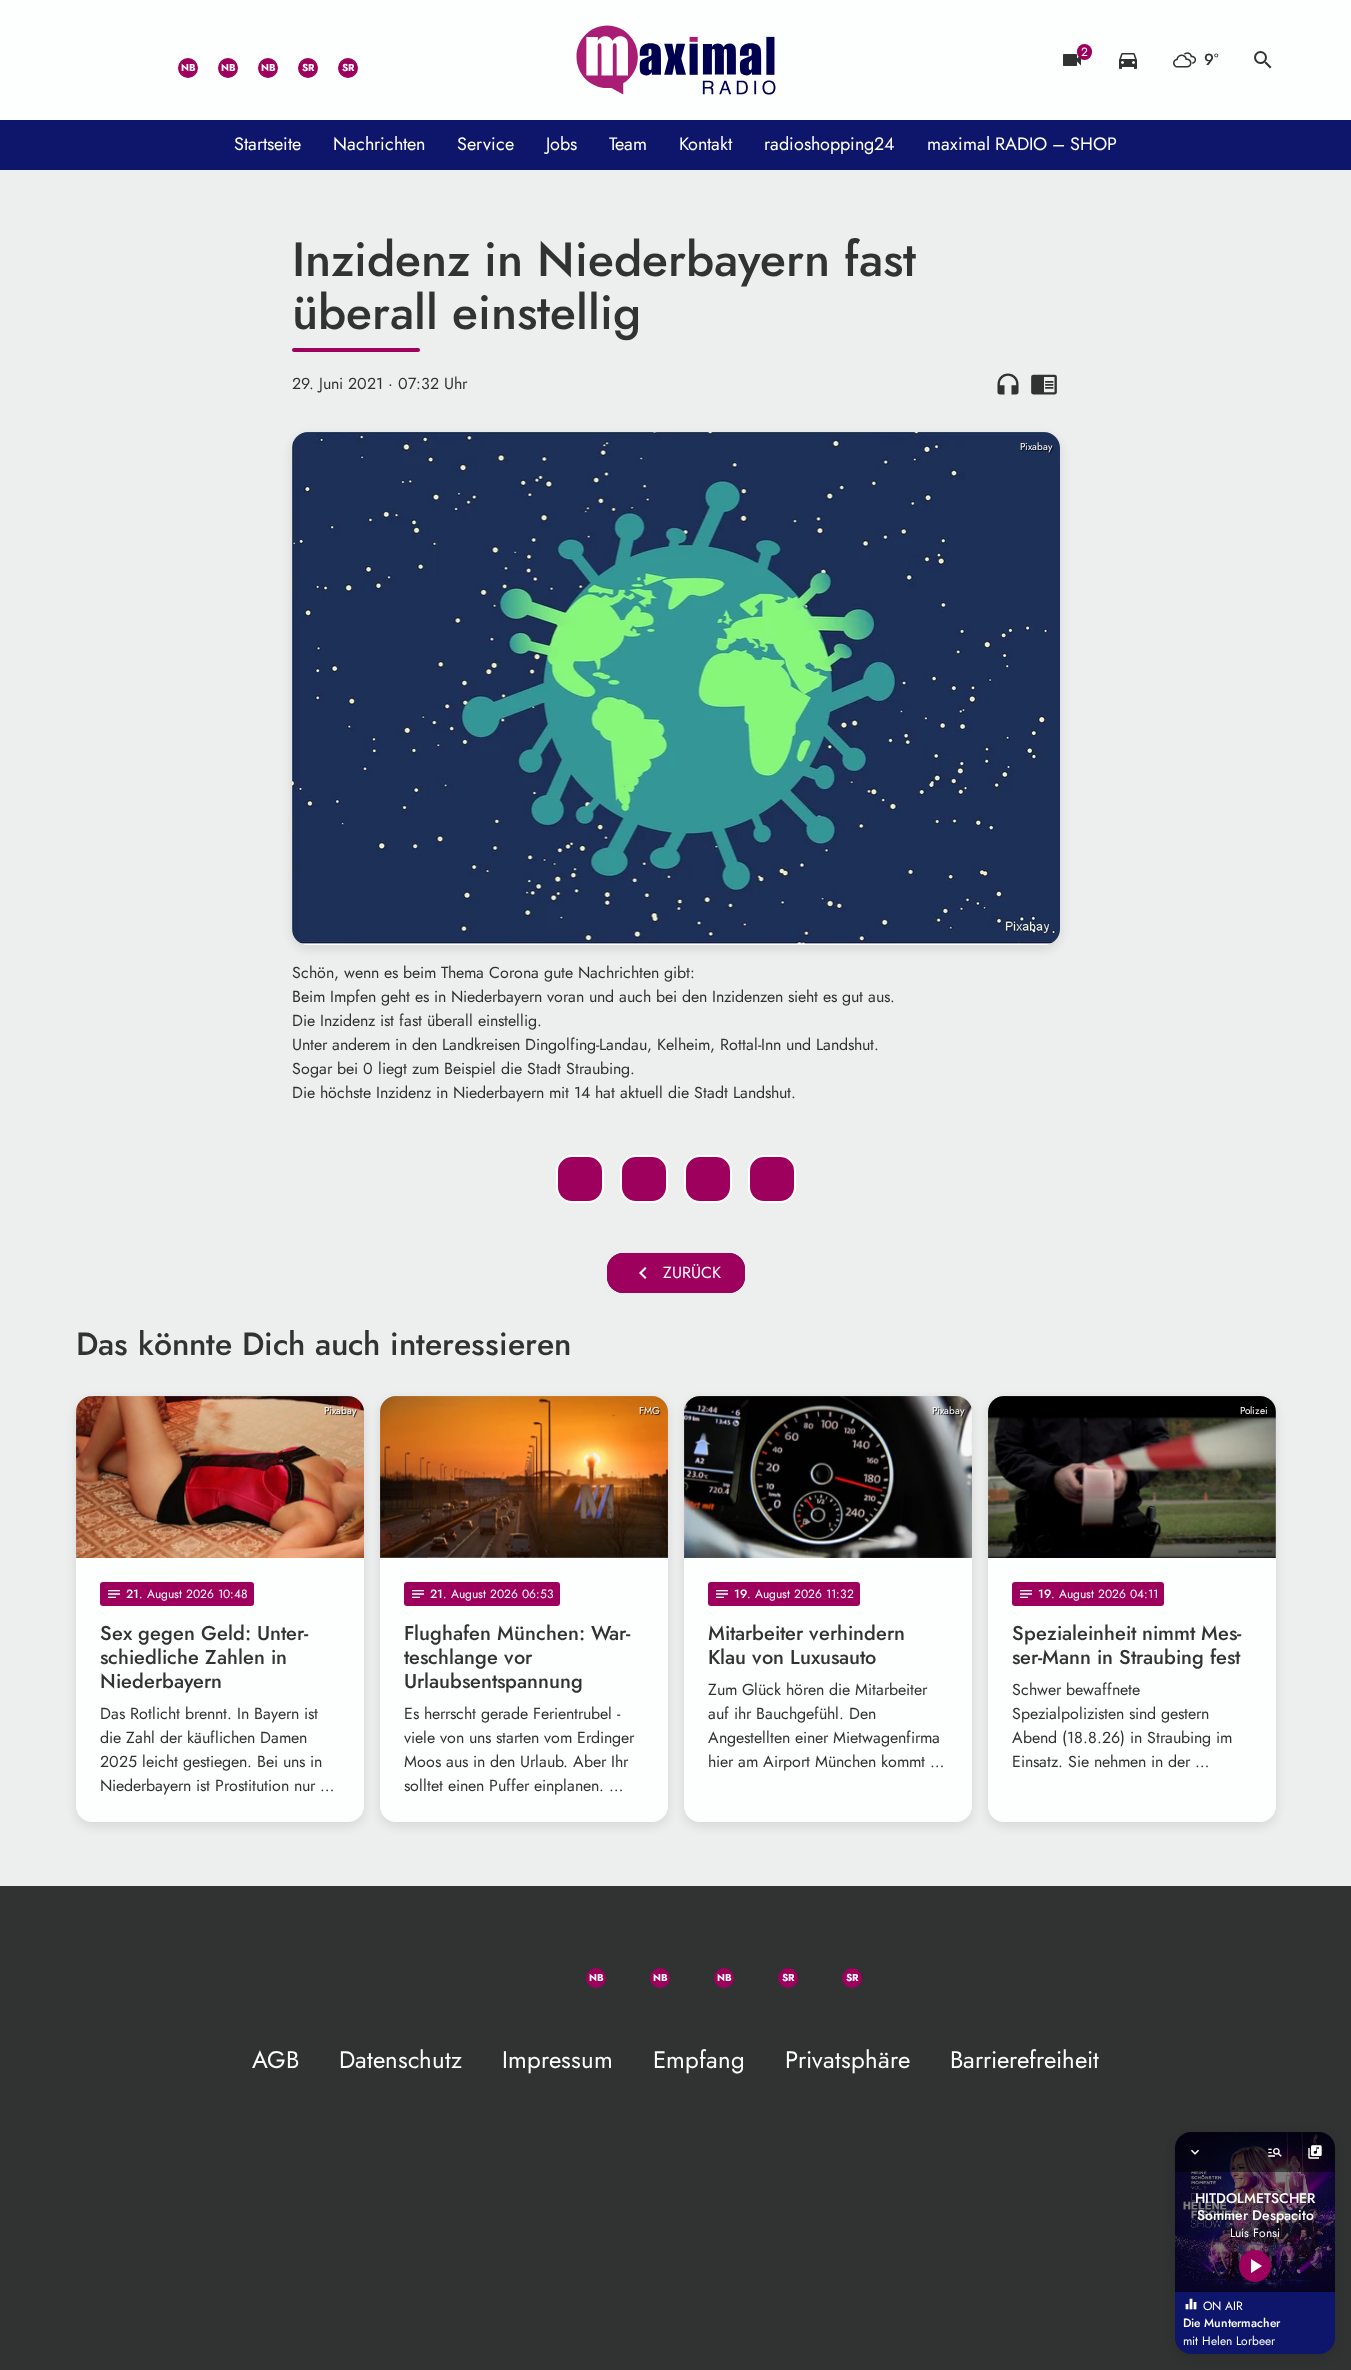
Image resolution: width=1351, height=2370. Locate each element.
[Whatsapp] (176, 60)
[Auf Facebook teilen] (580, 1179)
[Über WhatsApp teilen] (708, 1179)
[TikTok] (376, 60)
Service (485, 144)
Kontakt (705, 144)
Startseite (267, 144)
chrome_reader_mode (1044, 384)
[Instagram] (256, 60)
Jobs (561, 144)
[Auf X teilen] (644, 1179)
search (1263, 60)
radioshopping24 (829, 144)
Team (628, 144)
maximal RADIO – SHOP (1022, 144)
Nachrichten (379, 144)
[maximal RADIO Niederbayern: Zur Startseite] (676, 60)
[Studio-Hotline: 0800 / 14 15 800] (136, 60)
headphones (1008, 384)
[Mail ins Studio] (96, 60)
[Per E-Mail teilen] (772, 1179)
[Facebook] (216, 60)
